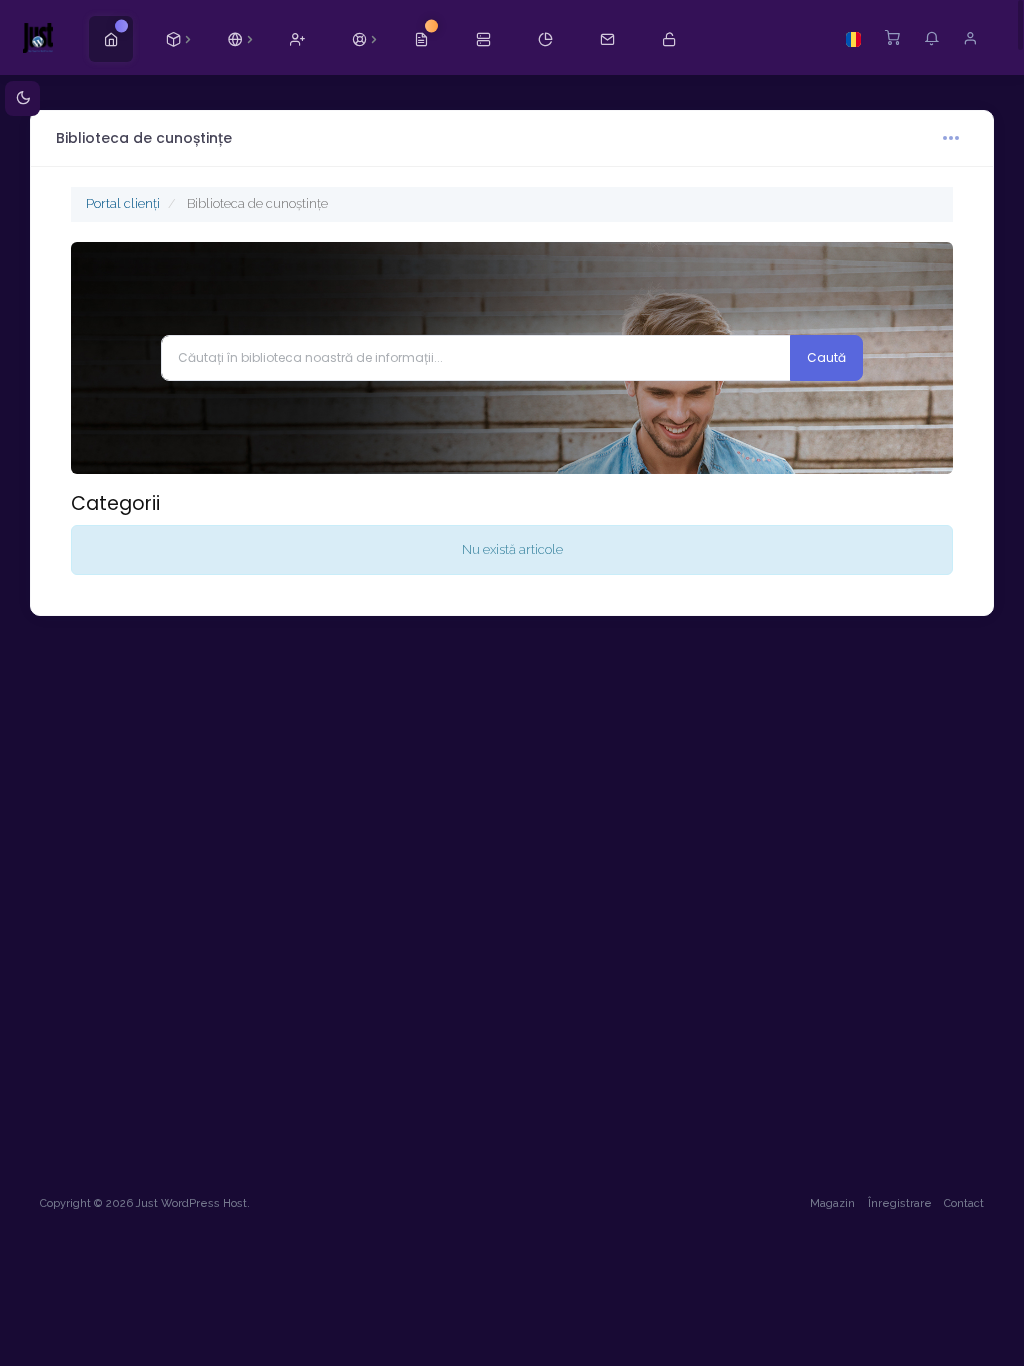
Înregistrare (900, 1203)
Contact (964, 1203)
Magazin (832, 1203)
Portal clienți (123, 203)
